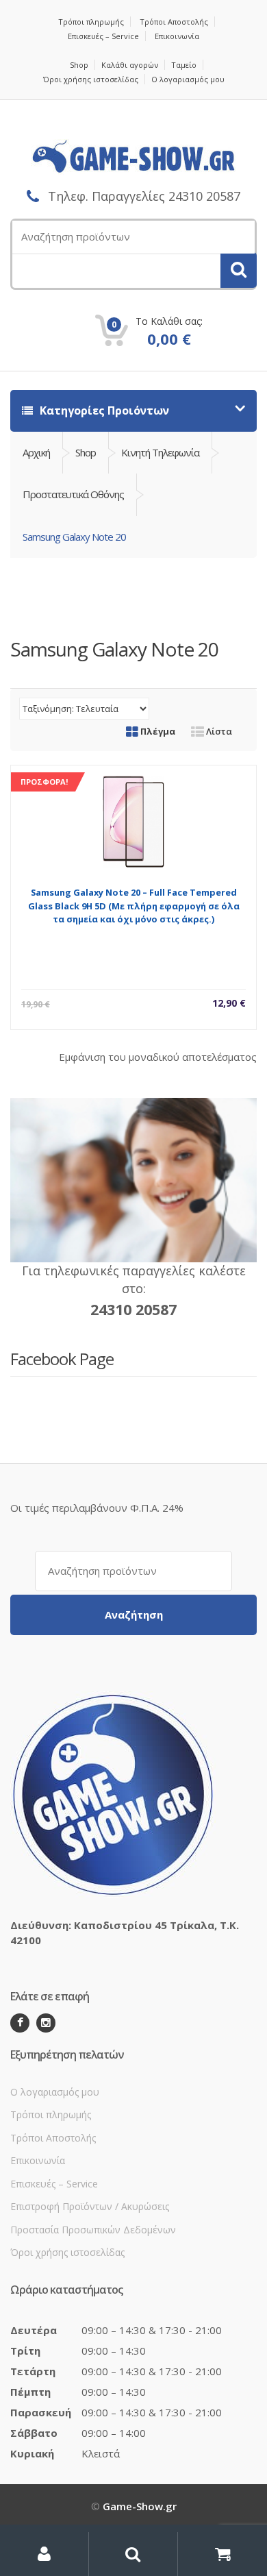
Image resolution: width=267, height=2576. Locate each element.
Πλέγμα (157, 731)
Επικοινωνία (177, 36)
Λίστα (218, 731)
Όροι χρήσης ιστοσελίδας (91, 79)
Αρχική (36, 452)
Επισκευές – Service (103, 36)
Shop (79, 65)
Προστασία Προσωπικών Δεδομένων (93, 2230)
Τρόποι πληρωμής (91, 22)
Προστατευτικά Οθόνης (73, 494)
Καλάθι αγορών (130, 65)
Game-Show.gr (140, 2506)
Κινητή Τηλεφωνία (160, 452)
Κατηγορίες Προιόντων (103, 410)
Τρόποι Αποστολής (174, 22)
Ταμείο (184, 65)
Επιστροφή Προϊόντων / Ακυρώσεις (90, 2206)
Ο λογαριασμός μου (188, 79)
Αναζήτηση (134, 1615)
